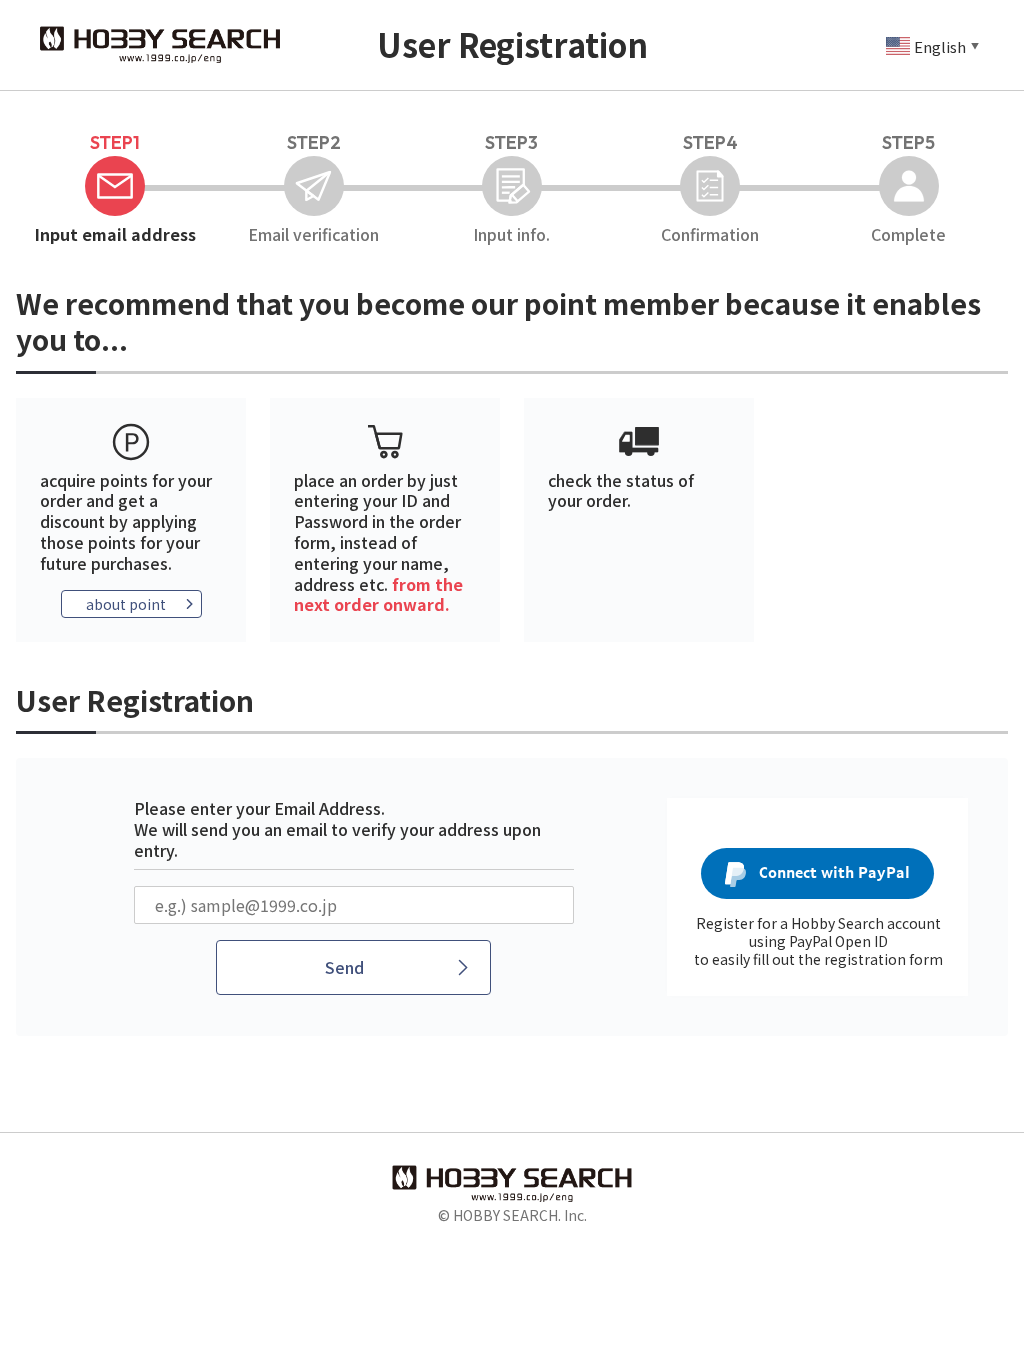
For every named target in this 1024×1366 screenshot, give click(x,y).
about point (126, 604)
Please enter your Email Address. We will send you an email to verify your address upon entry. (337, 829)
